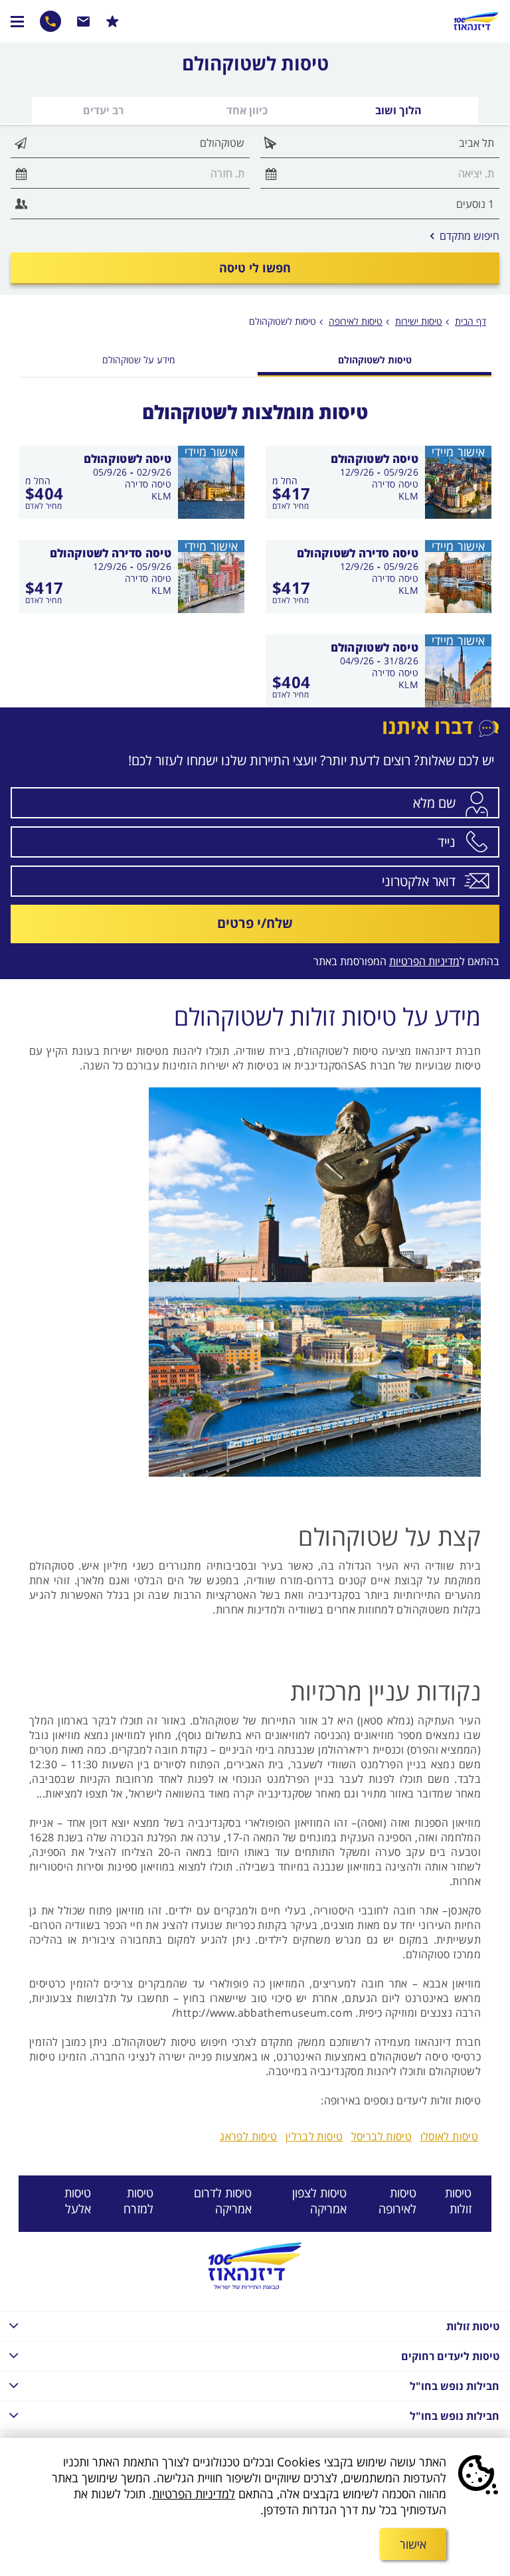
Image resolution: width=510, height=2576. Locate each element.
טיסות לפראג (248, 2136)
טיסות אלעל (78, 2201)
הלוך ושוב (398, 110)
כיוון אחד (247, 110)
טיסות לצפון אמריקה (319, 2201)
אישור (413, 2544)
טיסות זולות (458, 2201)
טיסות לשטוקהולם (283, 321)
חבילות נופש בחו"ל (455, 2386)
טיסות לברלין (314, 2136)
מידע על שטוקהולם (138, 360)
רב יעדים (103, 110)
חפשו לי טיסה (255, 268)
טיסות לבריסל (382, 2136)
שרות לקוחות (84, 21)
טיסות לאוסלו (450, 2136)
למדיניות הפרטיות (194, 2494)
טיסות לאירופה (397, 2201)
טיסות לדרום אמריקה (223, 2201)
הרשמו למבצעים (113, 21)
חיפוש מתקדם (465, 236)
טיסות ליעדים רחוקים (450, 2356)
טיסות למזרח (138, 2201)
